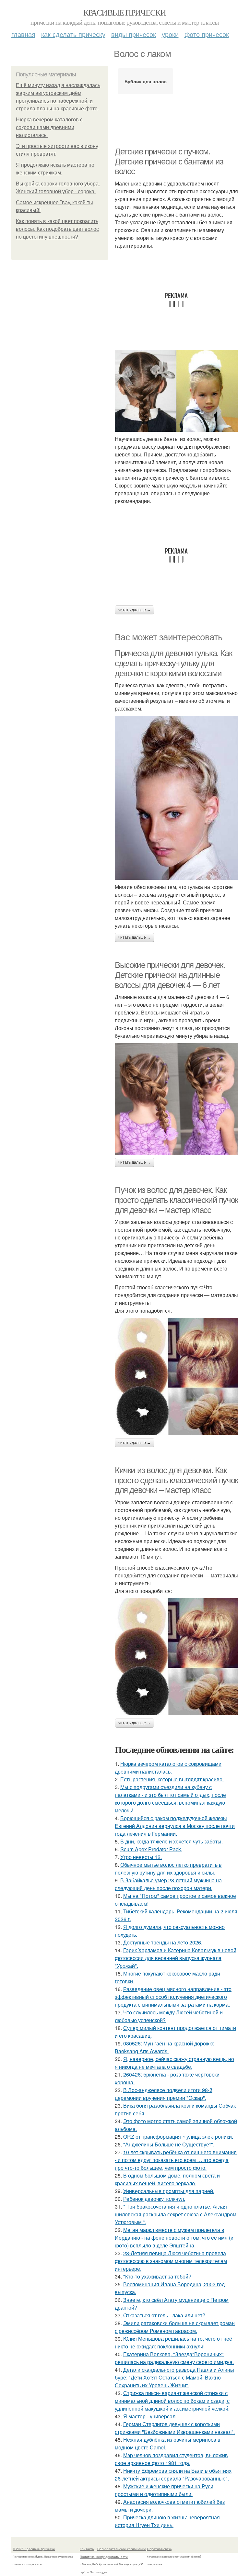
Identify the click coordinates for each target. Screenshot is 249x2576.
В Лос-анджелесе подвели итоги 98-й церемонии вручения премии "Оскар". (164, 2094)
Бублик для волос (146, 81)
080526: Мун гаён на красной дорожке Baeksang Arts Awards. (165, 2047)
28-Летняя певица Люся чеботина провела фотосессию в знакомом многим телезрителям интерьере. (171, 2261)
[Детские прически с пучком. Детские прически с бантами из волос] (176, 391)
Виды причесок (134, 34)
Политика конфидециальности (104, 2557)
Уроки (170, 34)
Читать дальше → (135, 610)
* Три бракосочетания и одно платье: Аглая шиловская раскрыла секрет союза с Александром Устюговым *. (176, 2214)
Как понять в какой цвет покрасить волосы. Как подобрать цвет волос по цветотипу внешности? (57, 229)
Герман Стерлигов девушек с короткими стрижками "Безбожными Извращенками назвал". (175, 2428)
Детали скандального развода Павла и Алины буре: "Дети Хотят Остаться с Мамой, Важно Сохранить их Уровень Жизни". (174, 2377)
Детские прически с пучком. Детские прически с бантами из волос (169, 161)
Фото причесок (207, 34)
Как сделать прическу (73, 34)
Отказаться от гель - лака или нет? (164, 2315)
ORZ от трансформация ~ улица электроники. (178, 2137)
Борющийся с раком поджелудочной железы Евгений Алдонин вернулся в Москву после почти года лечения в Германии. (175, 1826)
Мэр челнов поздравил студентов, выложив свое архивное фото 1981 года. (171, 2459)
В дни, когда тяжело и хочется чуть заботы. (172, 1841)
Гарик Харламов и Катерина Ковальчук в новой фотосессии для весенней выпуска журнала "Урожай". (176, 1958)
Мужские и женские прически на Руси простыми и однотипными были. (164, 2490)
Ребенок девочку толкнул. (154, 2199)
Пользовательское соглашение (122, 2549)
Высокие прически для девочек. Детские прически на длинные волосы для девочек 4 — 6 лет (170, 975)
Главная (23, 34)
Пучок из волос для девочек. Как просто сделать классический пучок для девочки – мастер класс (176, 1200)
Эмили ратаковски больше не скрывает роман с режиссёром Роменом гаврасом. (175, 2327)
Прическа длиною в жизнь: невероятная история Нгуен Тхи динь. (167, 2521)
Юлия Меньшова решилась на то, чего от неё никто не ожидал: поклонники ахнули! (173, 2342)
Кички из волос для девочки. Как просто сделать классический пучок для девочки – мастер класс (176, 1480)
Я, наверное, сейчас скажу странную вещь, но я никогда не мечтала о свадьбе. (174, 2063)
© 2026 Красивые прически (34, 2549)
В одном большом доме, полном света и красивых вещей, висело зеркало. (167, 2179)
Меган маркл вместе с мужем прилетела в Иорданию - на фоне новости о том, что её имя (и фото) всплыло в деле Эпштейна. (174, 2238)
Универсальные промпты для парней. (169, 2191)
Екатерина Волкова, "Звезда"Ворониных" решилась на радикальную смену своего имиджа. (174, 2358)
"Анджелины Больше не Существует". (169, 2144)
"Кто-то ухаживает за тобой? (157, 2276)
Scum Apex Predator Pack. (151, 1849)
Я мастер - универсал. (150, 2416)
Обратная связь (159, 2549)
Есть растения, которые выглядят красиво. (172, 1779)
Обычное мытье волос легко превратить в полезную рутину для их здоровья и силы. (168, 1869)
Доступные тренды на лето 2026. (163, 1942)
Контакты (87, 2549)
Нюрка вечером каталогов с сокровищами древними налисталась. (49, 127)
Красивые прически (125, 12)
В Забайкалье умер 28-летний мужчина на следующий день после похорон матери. (168, 1884)
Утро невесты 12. (141, 1857)
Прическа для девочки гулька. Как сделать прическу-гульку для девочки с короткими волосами (173, 663)
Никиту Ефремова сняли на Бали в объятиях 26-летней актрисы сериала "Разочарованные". (173, 2475)
